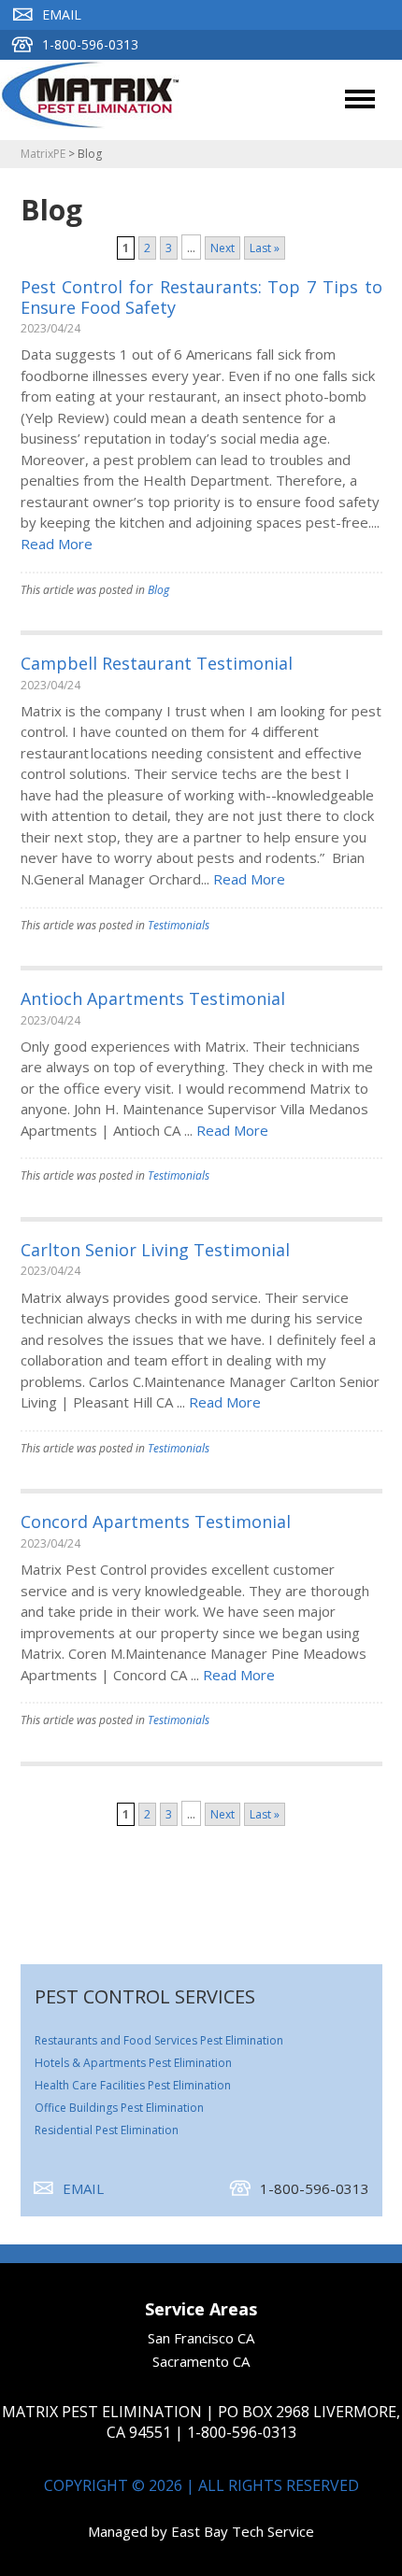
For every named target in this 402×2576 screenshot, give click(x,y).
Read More (57, 544)
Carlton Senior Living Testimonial (155, 1250)
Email (62, 14)
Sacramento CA (201, 2361)
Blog (158, 590)
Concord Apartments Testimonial (156, 1522)
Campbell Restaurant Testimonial (157, 663)
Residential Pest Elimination (107, 2130)
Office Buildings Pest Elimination (119, 2108)
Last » (265, 248)
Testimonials (179, 925)
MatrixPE (43, 154)
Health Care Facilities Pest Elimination (133, 2085)
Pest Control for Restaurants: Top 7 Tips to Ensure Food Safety (201, 297)
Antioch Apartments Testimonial (153, 998)
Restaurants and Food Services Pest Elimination (159, 2040)
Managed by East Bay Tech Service (201, 2531)
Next (223, 248)
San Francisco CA (201, 2338)
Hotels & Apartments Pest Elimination (133, 2063)
